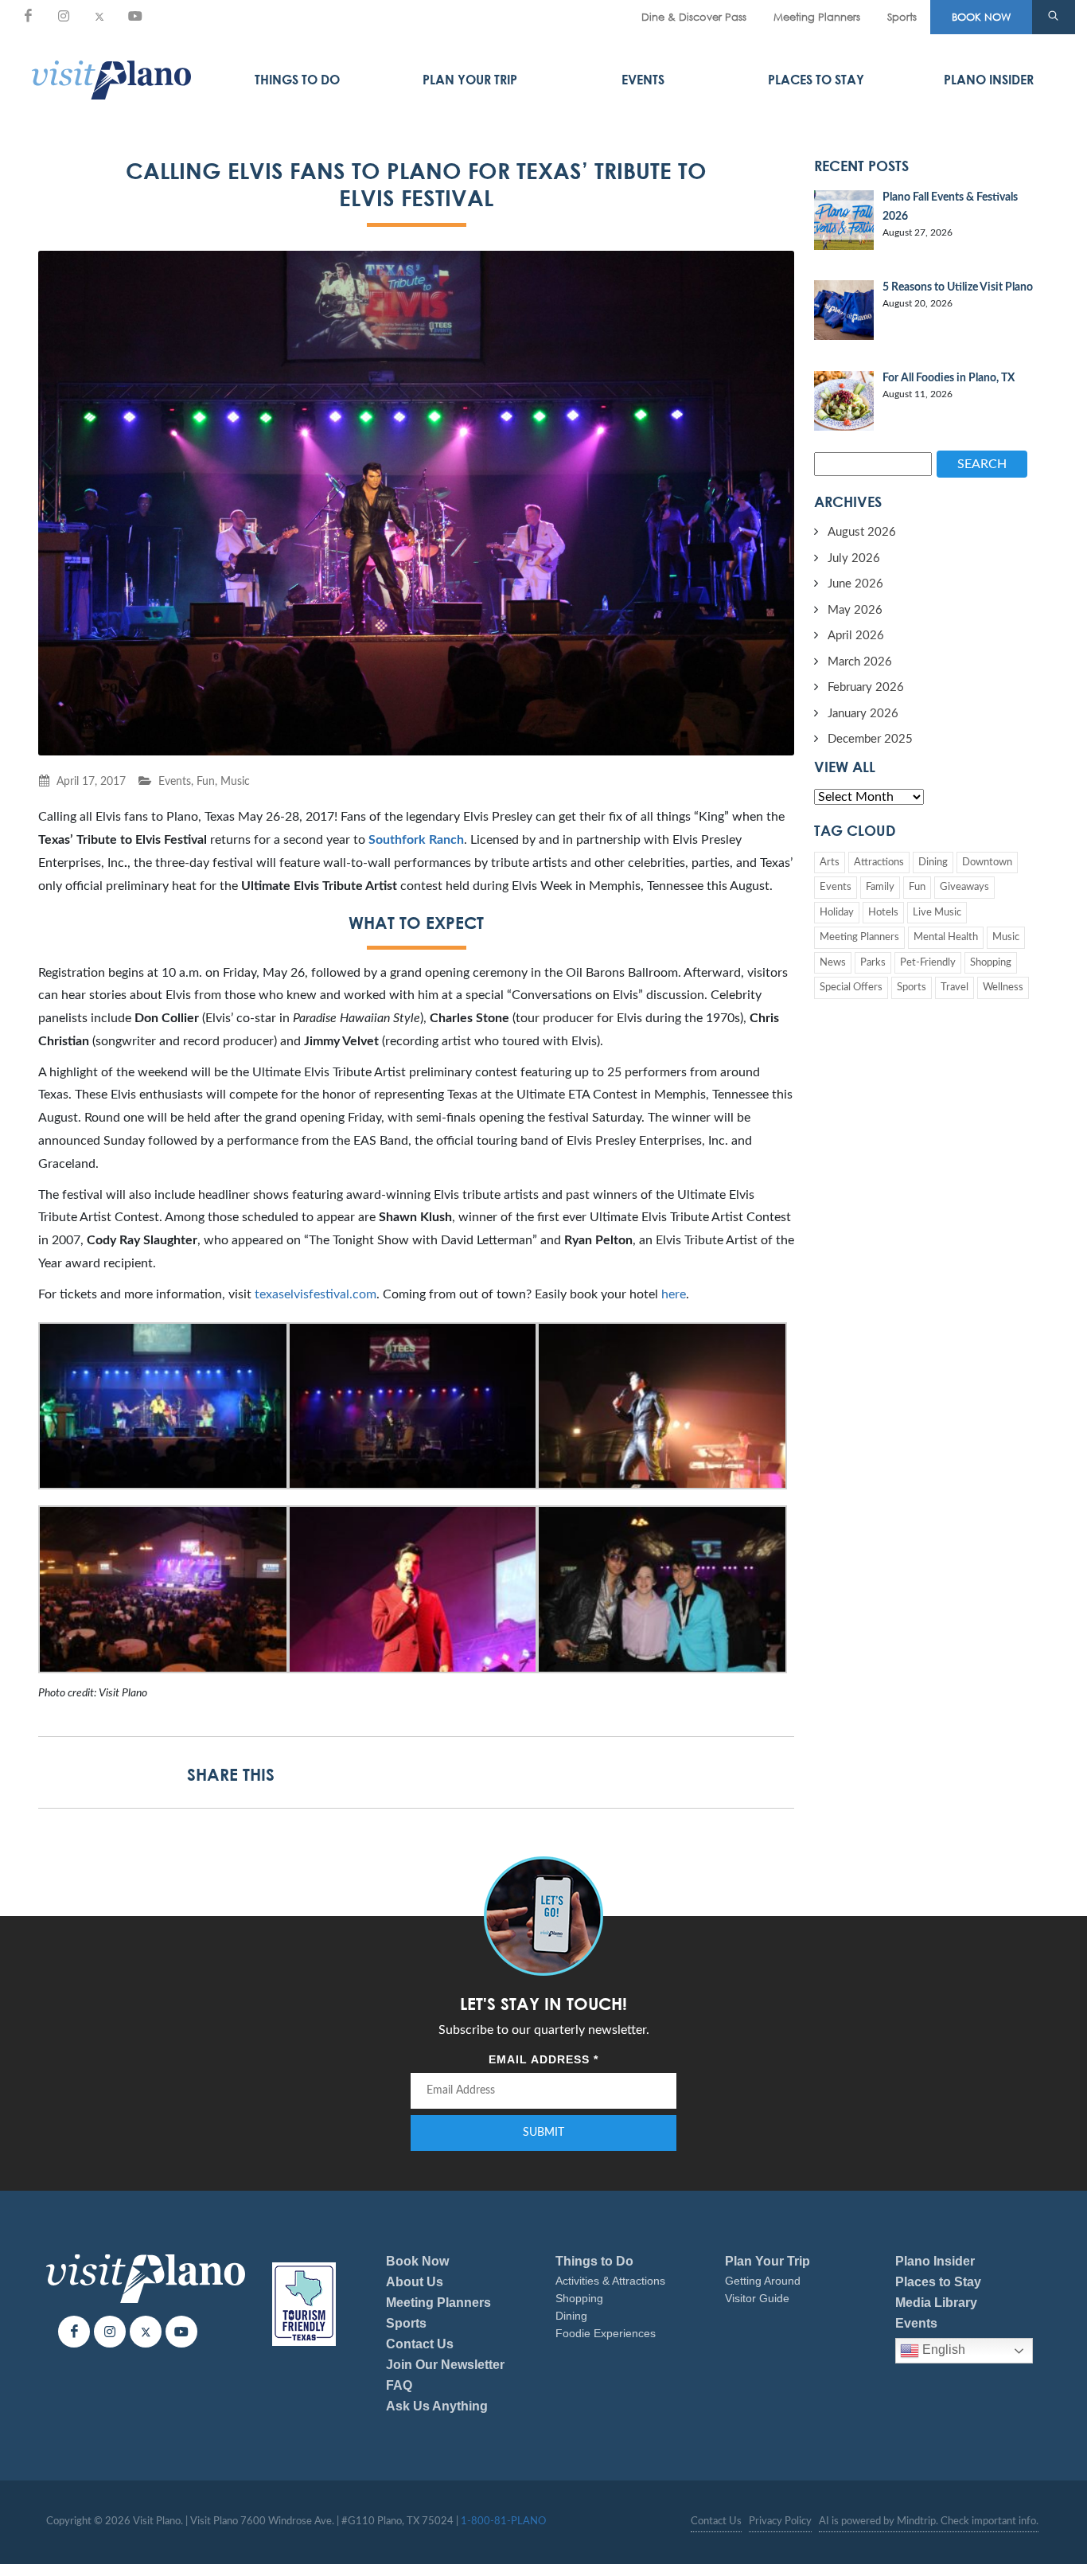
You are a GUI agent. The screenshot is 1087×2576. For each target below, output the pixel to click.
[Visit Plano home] (111, 80)
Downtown (987, 863)
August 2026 (862, 532)
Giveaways (964, 887)
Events (643, 80)
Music (235, 781)
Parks (873, 963)
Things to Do (297, 80)
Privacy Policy (780, 2521)
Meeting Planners (817, 17)
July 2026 (854, 558)
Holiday (837, 913)
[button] (1054, 18)
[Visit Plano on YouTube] (135, 16)
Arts (830, 863)
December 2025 (870, 739)
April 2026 (856, 636)
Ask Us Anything (437, 2406)
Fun (206, 781)
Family (880, 887)
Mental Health (946, 937)
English (942, 2350)
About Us (415, 2282)
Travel (955, 987)
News (833, 963)
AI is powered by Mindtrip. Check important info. (929, 2521)
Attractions (879, 863)
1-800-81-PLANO (503, 2521)
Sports (902, 17)
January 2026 (863, 714)
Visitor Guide (757, 2298)
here (674, 1294)
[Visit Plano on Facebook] (28, 16)
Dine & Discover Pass (694, 17)
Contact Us (420, 2344)
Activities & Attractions (610, 2281)
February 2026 (866, 687)
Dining (933, 863)
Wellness (1003, 987)
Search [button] (982, 464)
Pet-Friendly (928, 963)
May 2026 (855, 610)
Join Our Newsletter (445, 2365)
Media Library (936, 2303)
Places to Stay (816, 80)
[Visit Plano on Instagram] (64, 16)
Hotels (883, 913)
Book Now (417, 2261)
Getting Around (763, 2281)
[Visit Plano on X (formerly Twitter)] (99, 16)
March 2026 (860, 662)
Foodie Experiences (606, 2333)
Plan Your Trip (470, 80)
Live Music (937, 913)
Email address (543, 2059)
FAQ (399, 2385)
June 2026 (855, 584)
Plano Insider (989, 80)
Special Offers (851, 987)
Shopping (991, 963)
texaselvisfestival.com (316, 1294)
